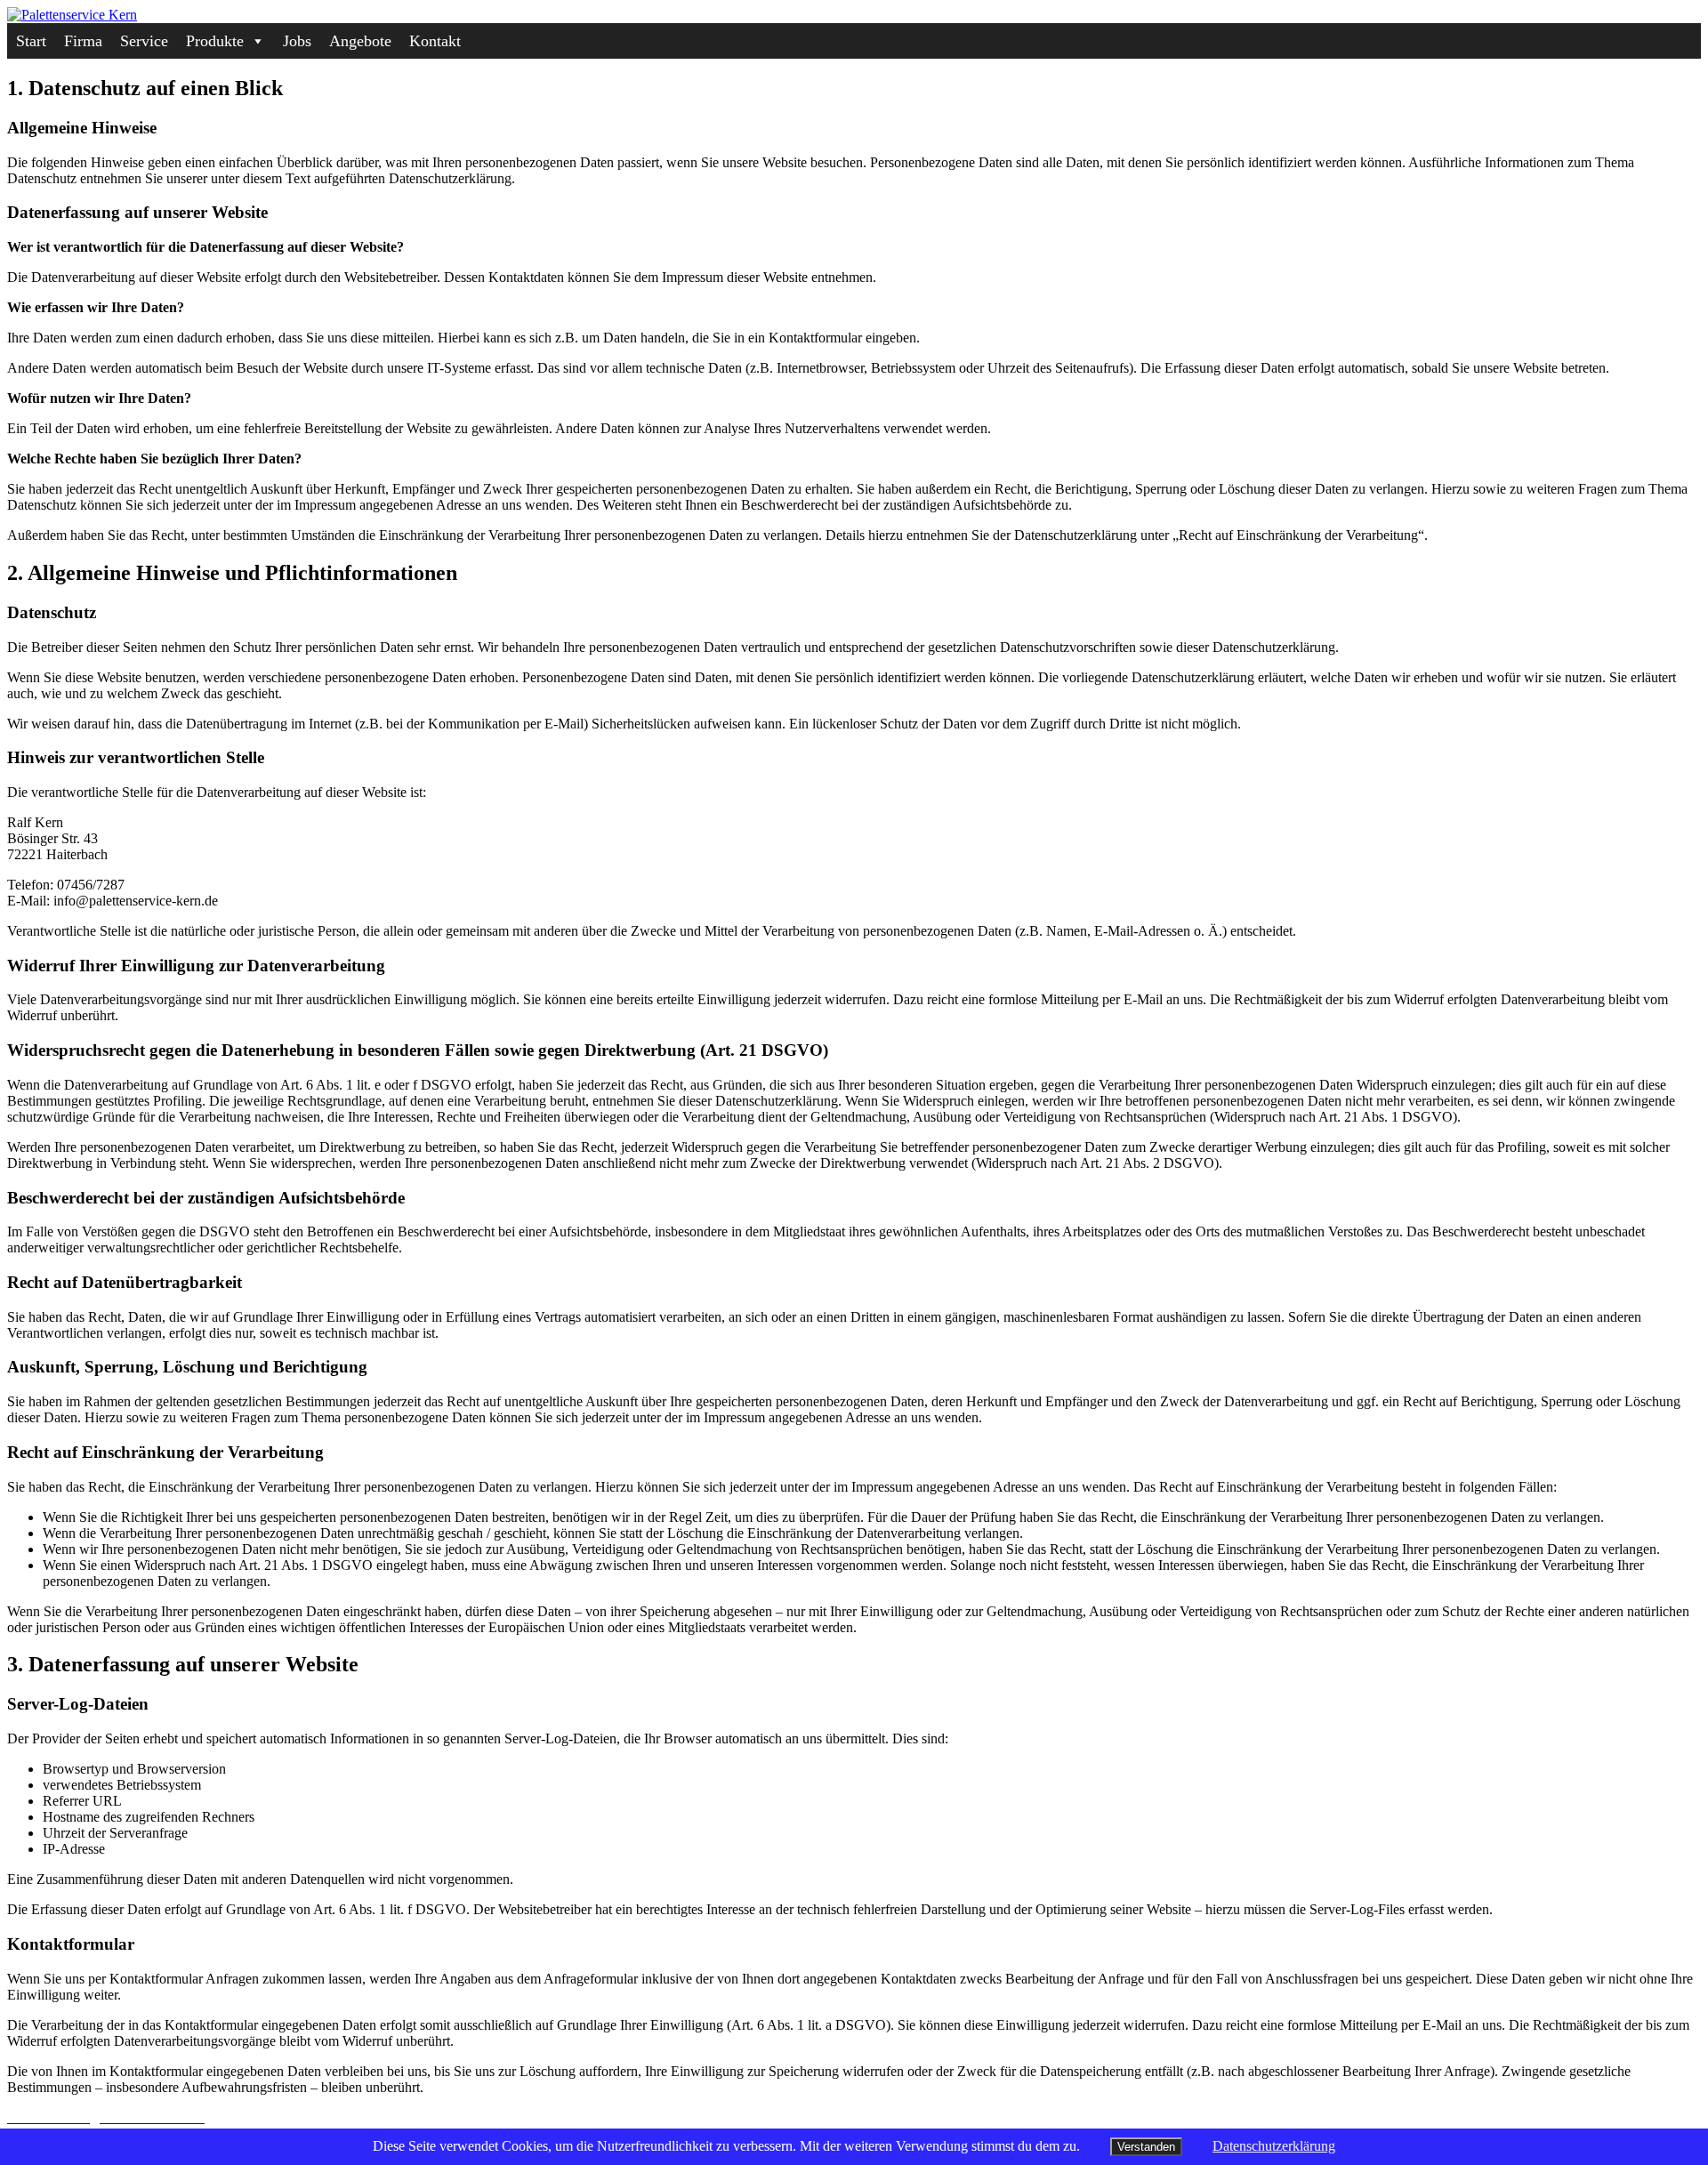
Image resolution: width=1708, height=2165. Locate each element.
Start (31, 41)
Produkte (215, 41)
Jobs (297, 41)
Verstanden (1146, 2147)
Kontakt (435, 41)
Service (144, 41)
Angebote (360, 41)
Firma (83, 41)
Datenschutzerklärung (1274, 2146)
